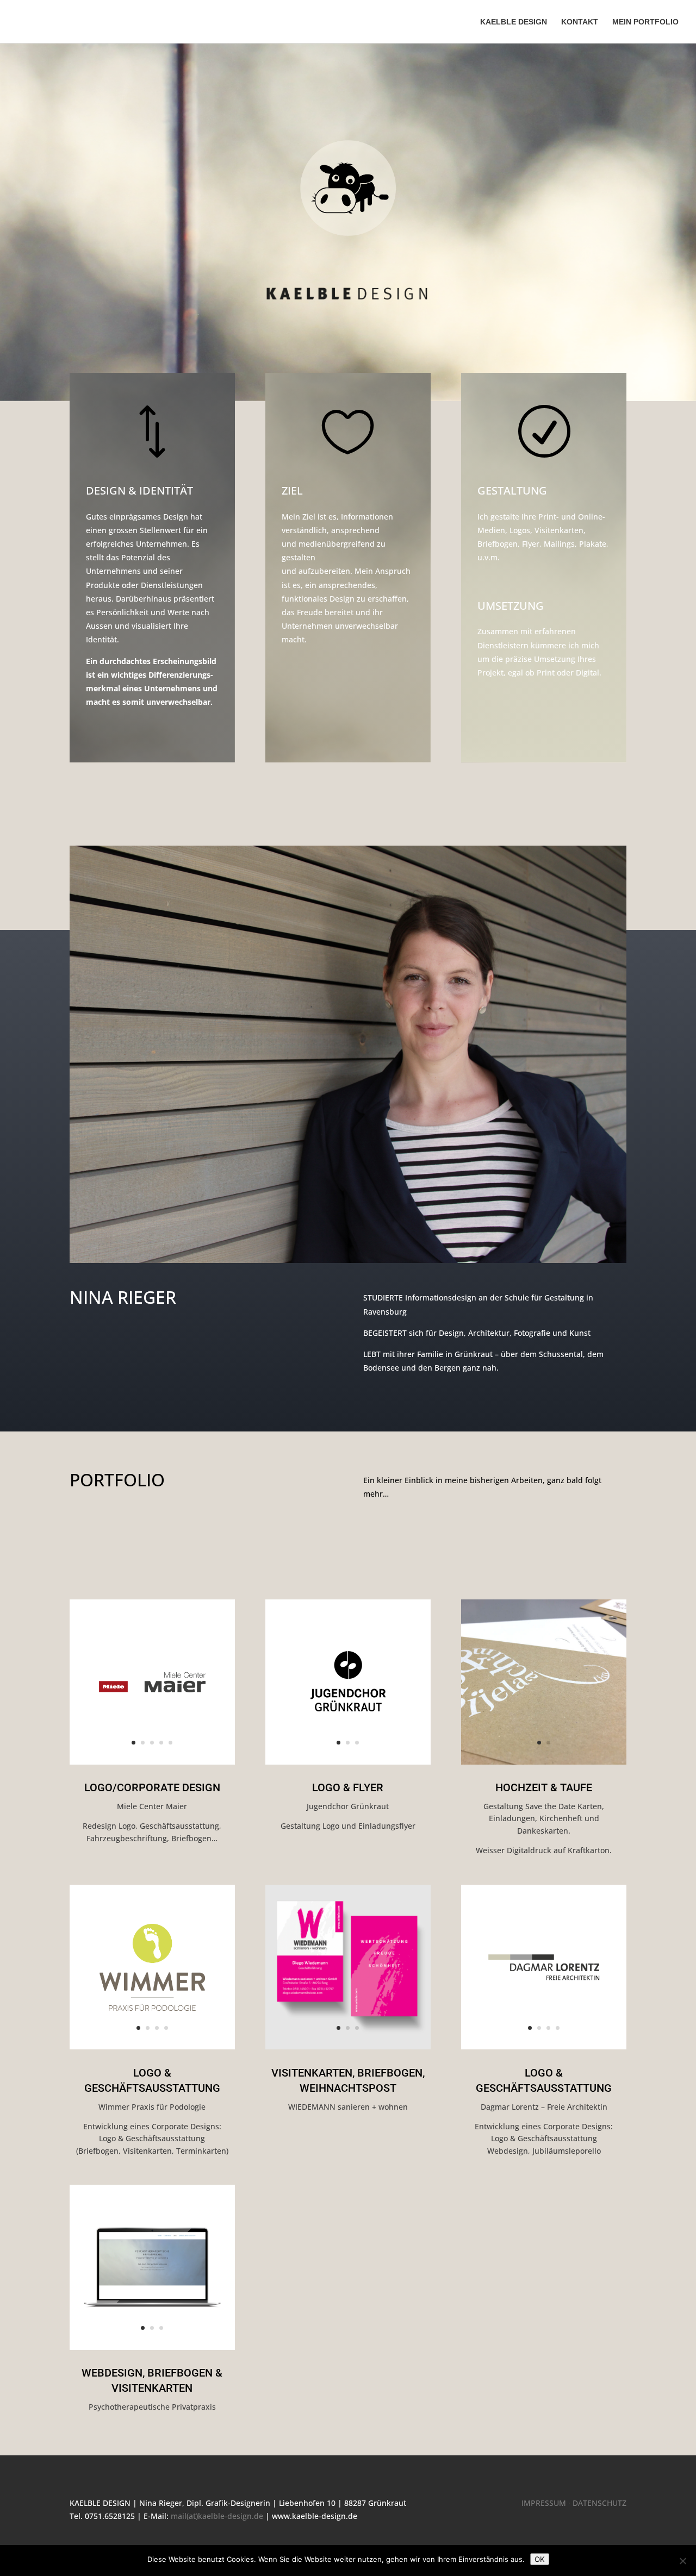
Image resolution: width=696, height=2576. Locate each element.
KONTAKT (580, 22)
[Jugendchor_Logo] (348, 1762)
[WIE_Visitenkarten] (348, 2046)
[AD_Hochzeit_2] (544, 1762)
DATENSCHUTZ (599, 2503)
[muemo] (152, 2347)
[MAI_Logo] (152, 1762)
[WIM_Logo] (152, 2046)
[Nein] (682, 2561)
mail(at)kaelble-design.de (217, 2516)
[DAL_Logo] (544, 2046)
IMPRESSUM (544, 2503)
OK (540, 2559)
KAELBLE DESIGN (514, 22)
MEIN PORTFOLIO (645, 22)
